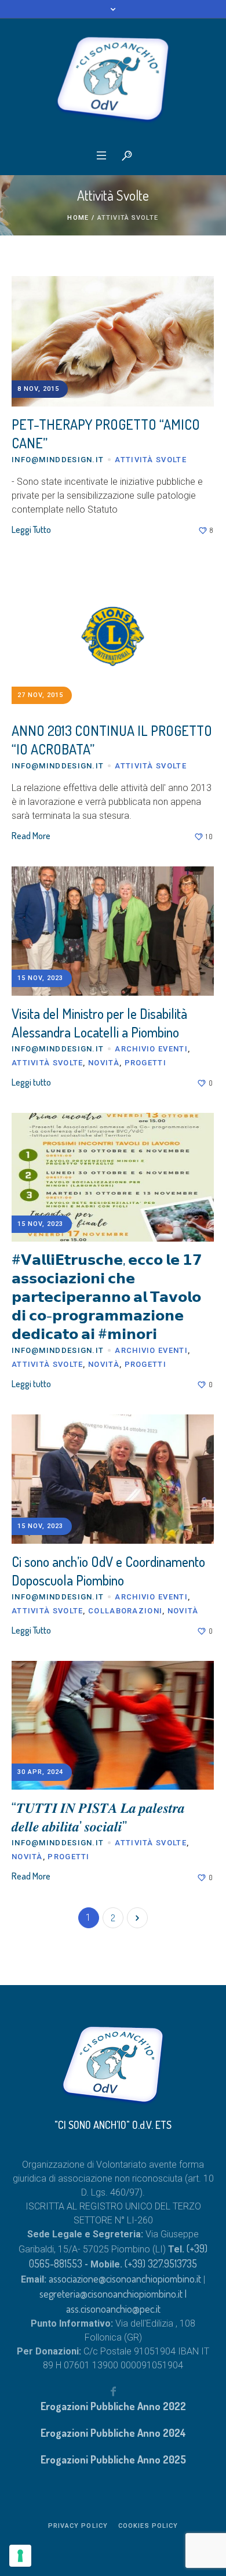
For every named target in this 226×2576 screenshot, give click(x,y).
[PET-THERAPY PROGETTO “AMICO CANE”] (113, 340)
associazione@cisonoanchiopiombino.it (126, 2279)
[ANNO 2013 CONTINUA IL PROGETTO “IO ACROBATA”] (113, 635)
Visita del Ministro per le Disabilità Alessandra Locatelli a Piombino (99, 1023)
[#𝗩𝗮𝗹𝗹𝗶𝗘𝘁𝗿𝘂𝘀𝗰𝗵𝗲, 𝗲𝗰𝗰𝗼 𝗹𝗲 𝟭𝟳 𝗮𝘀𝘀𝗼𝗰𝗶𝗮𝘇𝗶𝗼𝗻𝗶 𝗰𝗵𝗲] (113, 1178)
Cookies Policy (148, 2526)
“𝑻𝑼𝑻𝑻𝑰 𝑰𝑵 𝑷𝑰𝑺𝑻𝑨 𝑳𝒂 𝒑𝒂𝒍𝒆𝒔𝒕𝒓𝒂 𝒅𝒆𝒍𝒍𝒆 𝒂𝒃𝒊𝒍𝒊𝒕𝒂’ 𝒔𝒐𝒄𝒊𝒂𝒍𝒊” (98, 1817)
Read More (31, 836)
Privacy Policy (78, 2526)
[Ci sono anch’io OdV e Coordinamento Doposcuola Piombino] (113, 1479)
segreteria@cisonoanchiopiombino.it (111, 2294)
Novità (104, 1063)
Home (78, 218)
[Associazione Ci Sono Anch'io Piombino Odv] (113, 80)
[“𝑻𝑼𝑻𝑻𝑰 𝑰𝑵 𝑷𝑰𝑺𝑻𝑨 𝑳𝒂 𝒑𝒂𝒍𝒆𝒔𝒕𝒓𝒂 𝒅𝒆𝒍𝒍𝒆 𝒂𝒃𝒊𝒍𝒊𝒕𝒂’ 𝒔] (113, 1726)
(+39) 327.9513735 (161, 2263)
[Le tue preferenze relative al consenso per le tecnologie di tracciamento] (20, 2556)
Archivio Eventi (151, 1049)
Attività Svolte (151, 460)
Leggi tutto (31, 1082)
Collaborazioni (125, 1611)
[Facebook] (113, 2391)
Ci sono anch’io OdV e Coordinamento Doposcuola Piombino (108, 1571)
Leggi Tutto (31, 529)
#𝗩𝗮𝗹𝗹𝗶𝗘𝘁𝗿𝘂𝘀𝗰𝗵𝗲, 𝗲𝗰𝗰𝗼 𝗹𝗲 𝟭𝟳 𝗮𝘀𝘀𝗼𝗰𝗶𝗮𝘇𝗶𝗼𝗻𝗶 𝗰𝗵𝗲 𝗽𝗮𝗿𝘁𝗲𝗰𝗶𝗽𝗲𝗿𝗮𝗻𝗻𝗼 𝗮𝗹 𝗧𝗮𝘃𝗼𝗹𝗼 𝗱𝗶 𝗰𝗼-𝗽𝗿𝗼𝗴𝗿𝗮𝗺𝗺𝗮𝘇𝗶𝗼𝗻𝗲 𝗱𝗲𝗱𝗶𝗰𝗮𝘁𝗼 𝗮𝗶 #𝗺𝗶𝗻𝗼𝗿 (107, 1296)
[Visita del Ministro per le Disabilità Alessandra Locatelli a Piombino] (113, 931)
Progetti (145, 1063)
